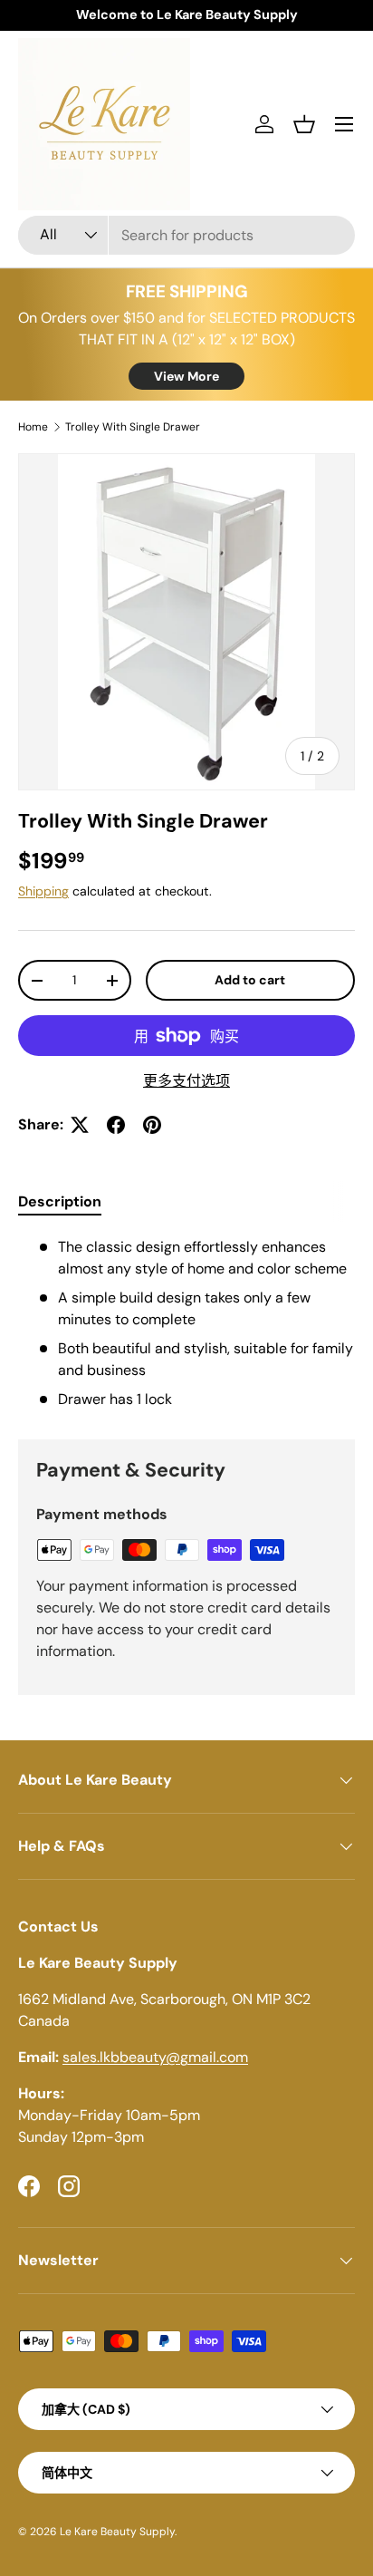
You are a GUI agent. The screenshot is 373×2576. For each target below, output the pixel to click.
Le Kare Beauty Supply (117, 2532)
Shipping (43, 891)
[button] (304, 124)
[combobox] (186, 235)
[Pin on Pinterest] (152, 1125)
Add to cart (250, 980)
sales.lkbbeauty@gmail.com (155, 2057)
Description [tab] (60, 1201)
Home (33, 427)
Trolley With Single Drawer (133, 427)
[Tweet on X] (80, 1125)
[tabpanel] (186, 1323)
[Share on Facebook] (116, 1125)
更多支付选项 (186, 1081)
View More (186, 376)
